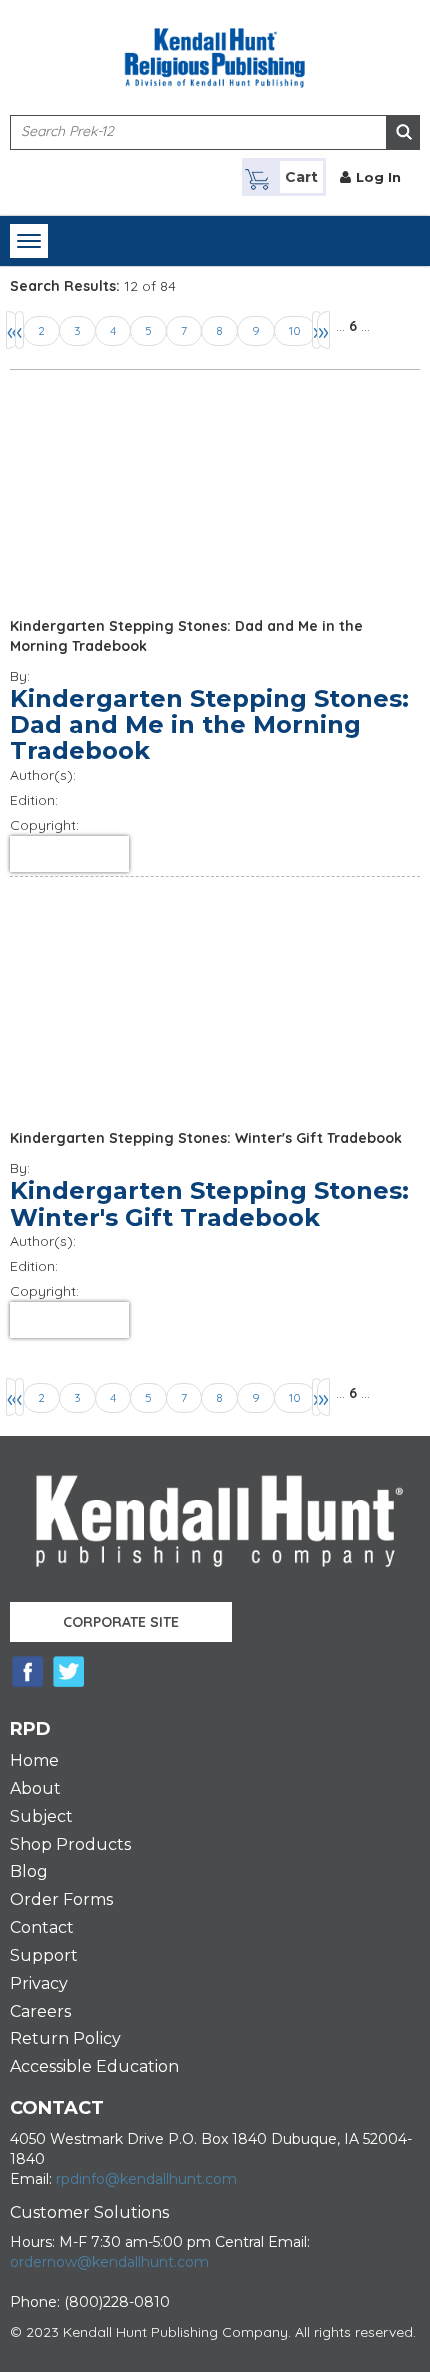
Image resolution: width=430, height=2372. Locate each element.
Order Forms (61, 1899)
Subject (41, 1816)
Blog (29, 1871)
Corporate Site (121, 1622)
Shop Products (70, 1844)
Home (34, 1760)
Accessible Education (94, 2066)
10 (295, 330)
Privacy (39, 1983)
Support (44, 1955)
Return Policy (65, 2038)
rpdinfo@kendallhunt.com (146, 2179)
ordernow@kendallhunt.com (109, 2262)
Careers (40, 2011)
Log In (378, 177)
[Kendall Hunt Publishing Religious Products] (215, 45)
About (35, 1788)
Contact (42, 1927)
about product (69, 853)
